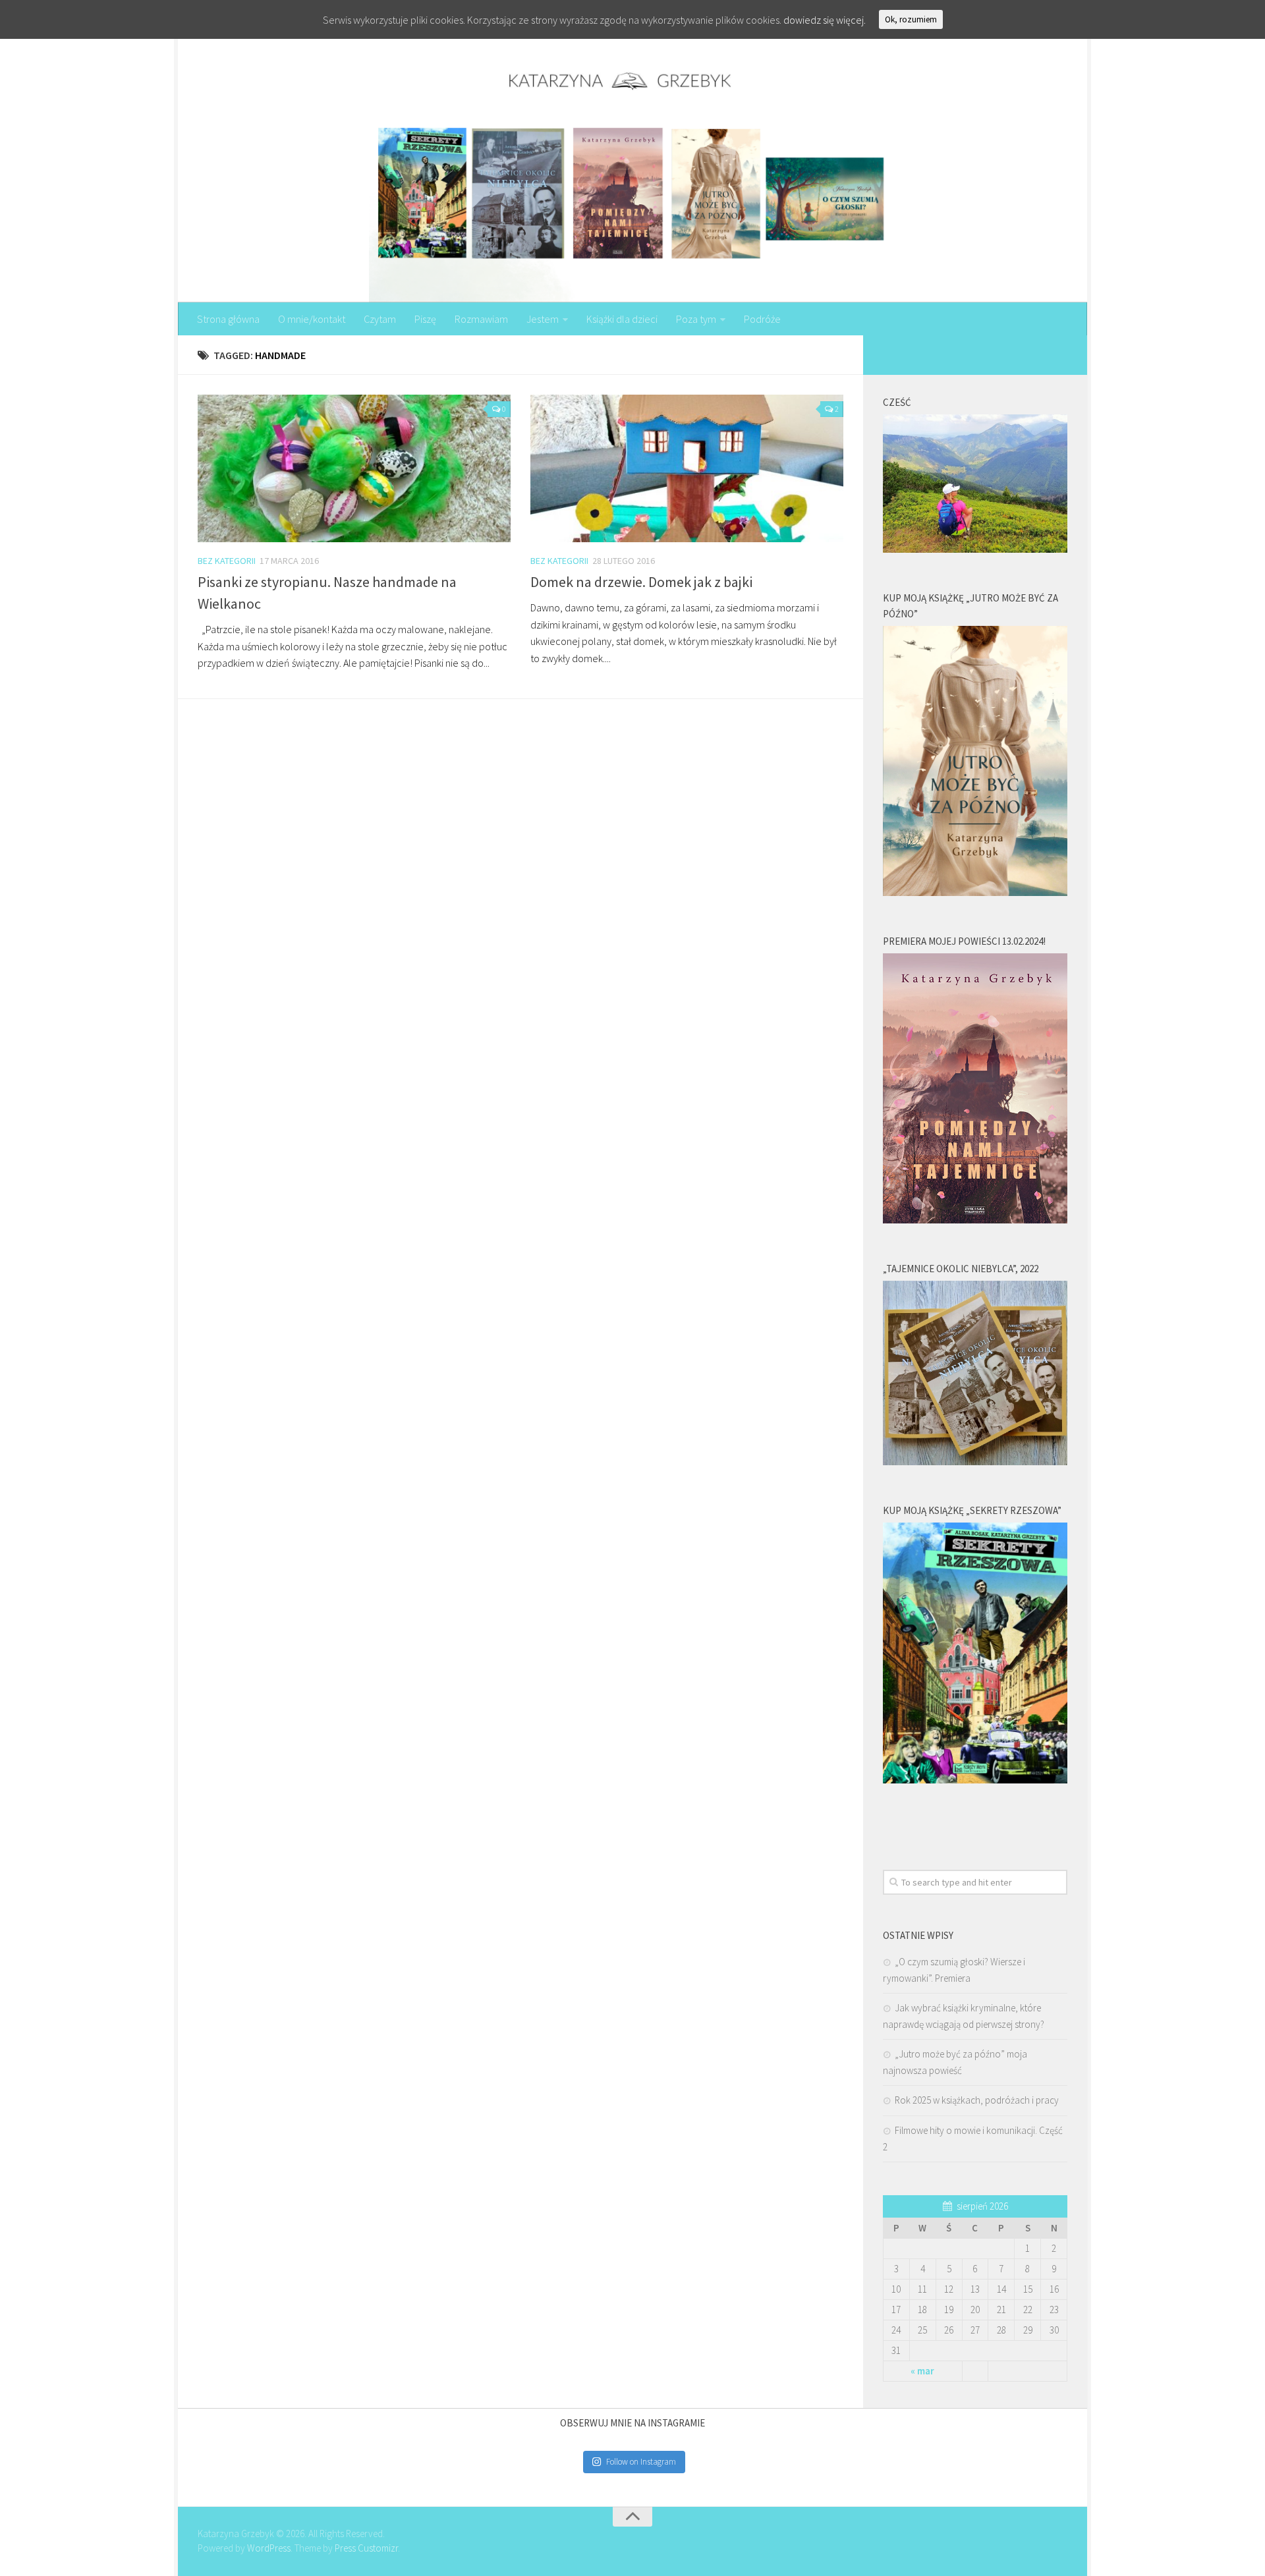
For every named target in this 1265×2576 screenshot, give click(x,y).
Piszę (425, 319)
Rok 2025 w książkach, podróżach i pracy (977, 2100)
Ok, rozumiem (911, 19)
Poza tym (696, 319)
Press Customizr (366, 2548)
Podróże (762, 319)
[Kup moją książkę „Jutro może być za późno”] (975, 892)
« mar (922, 2371)
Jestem (543, 319)
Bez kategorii (227, 561)
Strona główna (228, 319)
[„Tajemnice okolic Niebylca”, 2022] (975, 1462)
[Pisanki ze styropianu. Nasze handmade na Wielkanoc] (354, 468)
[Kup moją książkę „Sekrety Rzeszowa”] (975, 1780)
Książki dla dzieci (622, 319)
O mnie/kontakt (312, 319)
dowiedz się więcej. (825, 20)
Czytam (380, 319)
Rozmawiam (481, 319)
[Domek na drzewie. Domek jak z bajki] (687, 468)
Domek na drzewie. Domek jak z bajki (641, 582)
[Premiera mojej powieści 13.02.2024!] (975, 1220)
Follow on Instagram (641, 2462)
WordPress (269, 2548)
